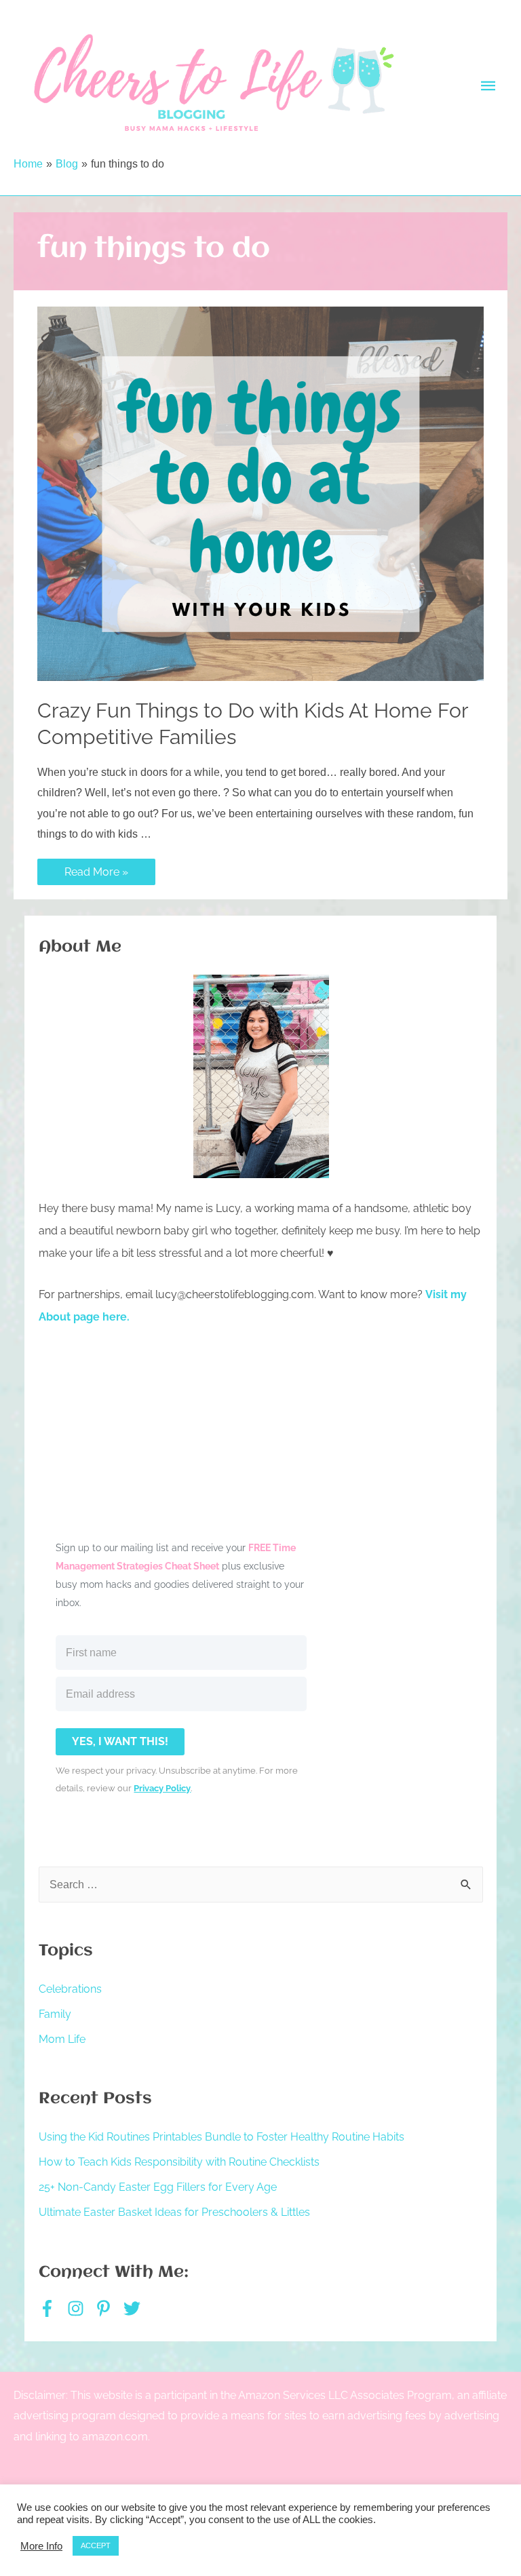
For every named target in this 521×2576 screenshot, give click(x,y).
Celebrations (70, 1989)
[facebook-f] (52, 2308)
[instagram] (80, 2308)
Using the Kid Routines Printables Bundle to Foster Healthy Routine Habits (221, 2137)
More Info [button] (41, 2546)
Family (55, 2014)
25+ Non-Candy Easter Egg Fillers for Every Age (158, 2187)
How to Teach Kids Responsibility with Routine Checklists (179, 2162)
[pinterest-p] (108, 2308)
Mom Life (62, 2039)
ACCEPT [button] (96, 2545)
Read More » (96, 873)
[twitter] (135, 2308)
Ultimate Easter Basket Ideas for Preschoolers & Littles (174, 2212)
